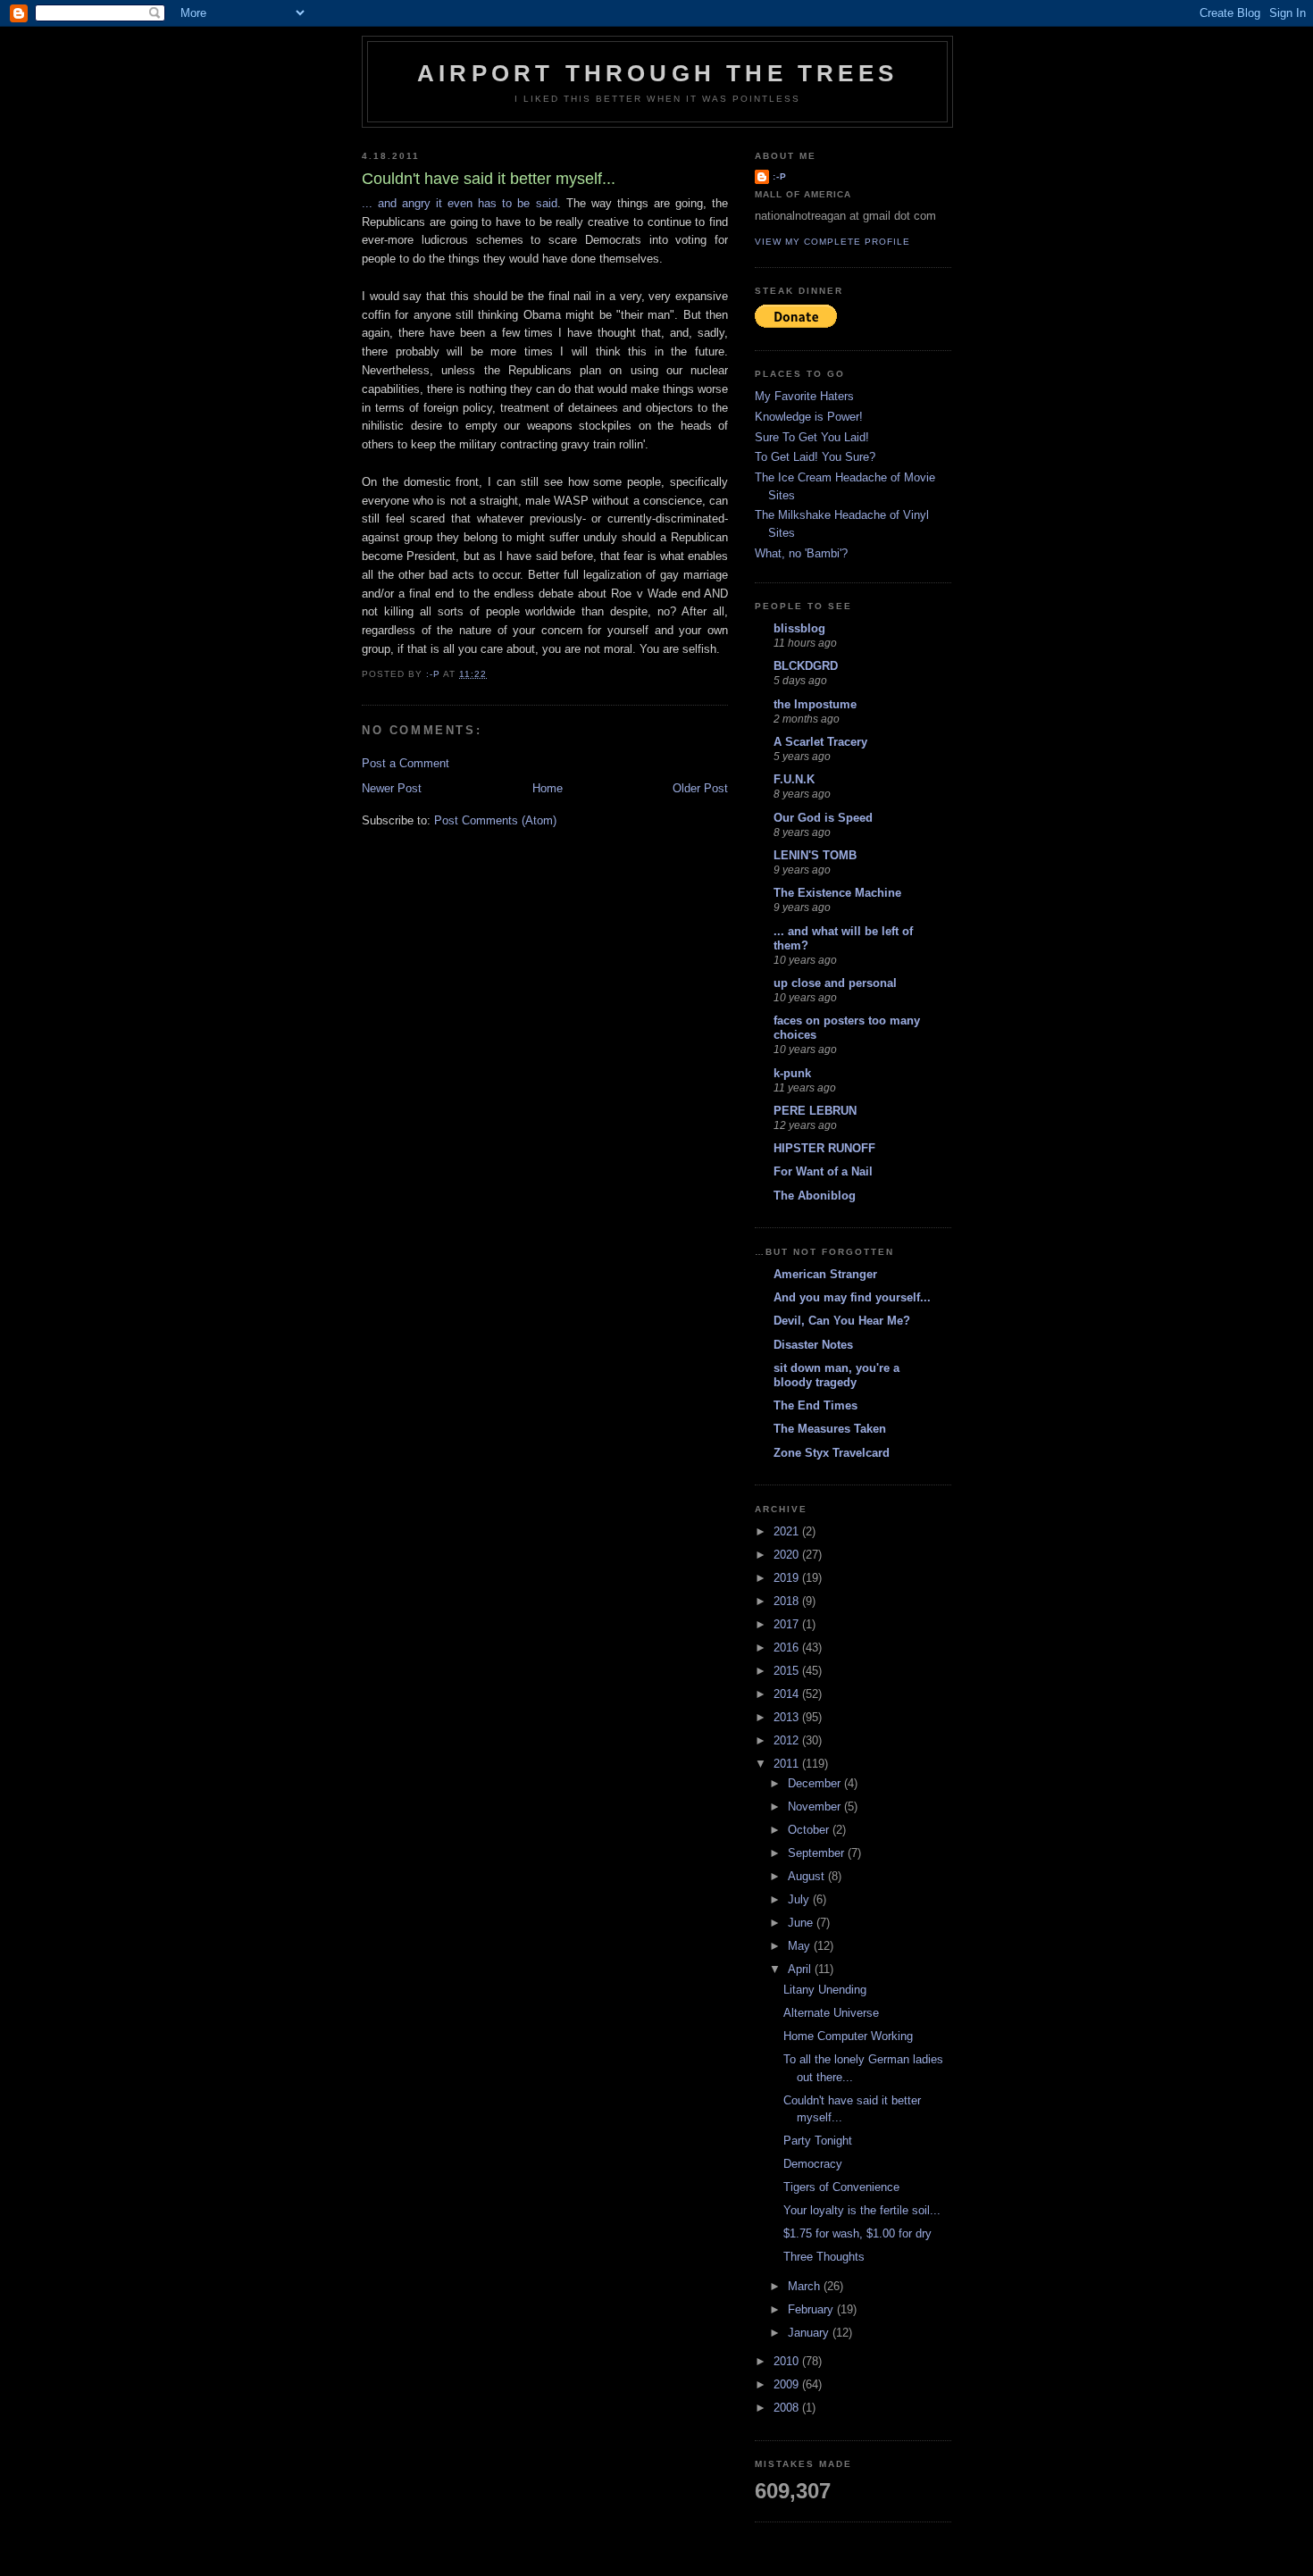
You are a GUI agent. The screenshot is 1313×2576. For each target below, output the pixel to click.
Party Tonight (818, 2141)
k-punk (792, 1073)
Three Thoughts (824, 2257)
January (810, 2333)
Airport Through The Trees (657, 73)
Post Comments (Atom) (495, 820)
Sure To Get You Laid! (812, 437)
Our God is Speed (823, 818)
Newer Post (392, 788)
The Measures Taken (830, 1429)
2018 (788, 1601)
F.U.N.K (794, 779)
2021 (788, 1531)
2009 (788, 2384)
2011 (788, 1764)
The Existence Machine (837, 893)
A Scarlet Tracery (820, 742)
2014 (788, 1694)
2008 (788, 2408)
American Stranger (825, 1274)
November (816, 1807)
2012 (788, 1740)
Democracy (813, 2164)
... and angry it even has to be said (460, 203)
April (801, 1969)
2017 (788, 1624)
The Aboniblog (815, 1196)
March (806, 2286)
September (818, 1853)
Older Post (700, 788)
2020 (788, 1555)
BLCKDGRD (806, 666)
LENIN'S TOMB (815, 855)
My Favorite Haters (804, 396)
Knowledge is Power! (809, 417)
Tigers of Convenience (841, 2187)
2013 (788, 1717)
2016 (788, 1648)
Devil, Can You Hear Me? (842, 1321)
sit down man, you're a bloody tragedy (836, 1375)
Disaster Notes (813, 1345)
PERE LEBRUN (815, 1111)
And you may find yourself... (852, 1297)
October (810, 1830)
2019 (788, 1578)
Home (548, 788)
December (816, 1783)
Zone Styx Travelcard (832, 1453)
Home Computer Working (848, 2036)
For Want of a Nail (823, 1171)
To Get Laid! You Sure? (815, 457)
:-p (780, 176)
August (808, 1876)
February (812, 2309)
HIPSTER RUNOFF (824, 1148)
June (802, 1923)
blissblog (799, 628)
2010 (788, 2361)
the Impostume (815, 704)
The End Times (815, 1405)
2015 (788, 1671)
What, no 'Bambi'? (801, 553)
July (800, 1899)
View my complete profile (832, 242)
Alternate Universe (831, 2013)
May (801, 1946)
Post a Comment (406, 763)
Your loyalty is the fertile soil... (862, 2210)
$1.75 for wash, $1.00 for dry (857, 2233)
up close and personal (835, 983)
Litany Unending (825, 1990)
